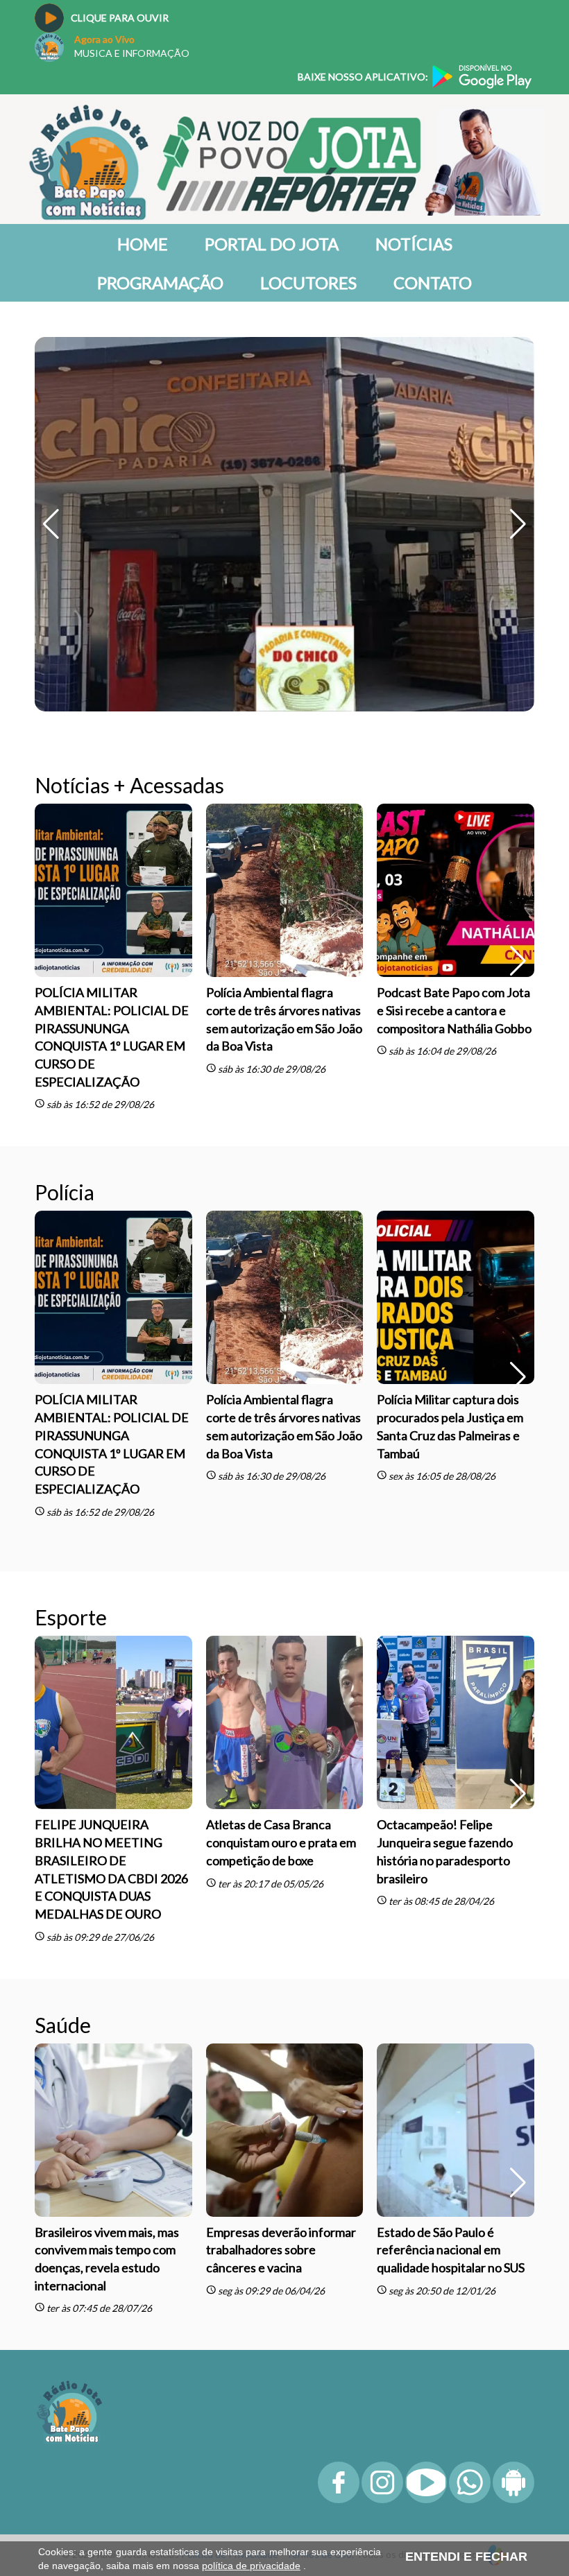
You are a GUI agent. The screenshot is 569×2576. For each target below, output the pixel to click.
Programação (160, 283)
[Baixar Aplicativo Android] (513, 2139)
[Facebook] (339, 2139)
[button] (518, 344)
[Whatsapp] (470, 2139)
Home (143, 244)
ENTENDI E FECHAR (466, 2557)
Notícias (414, 244)
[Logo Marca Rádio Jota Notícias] (69, 2051)
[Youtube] (426, 2139)
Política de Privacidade (230, 2194)
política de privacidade (251, 2566)
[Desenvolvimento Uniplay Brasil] (497, 2194)
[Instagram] (382, 2139)
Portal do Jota (272, 244)
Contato (433, 283)
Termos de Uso (319, 2194)
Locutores (308, 283)
